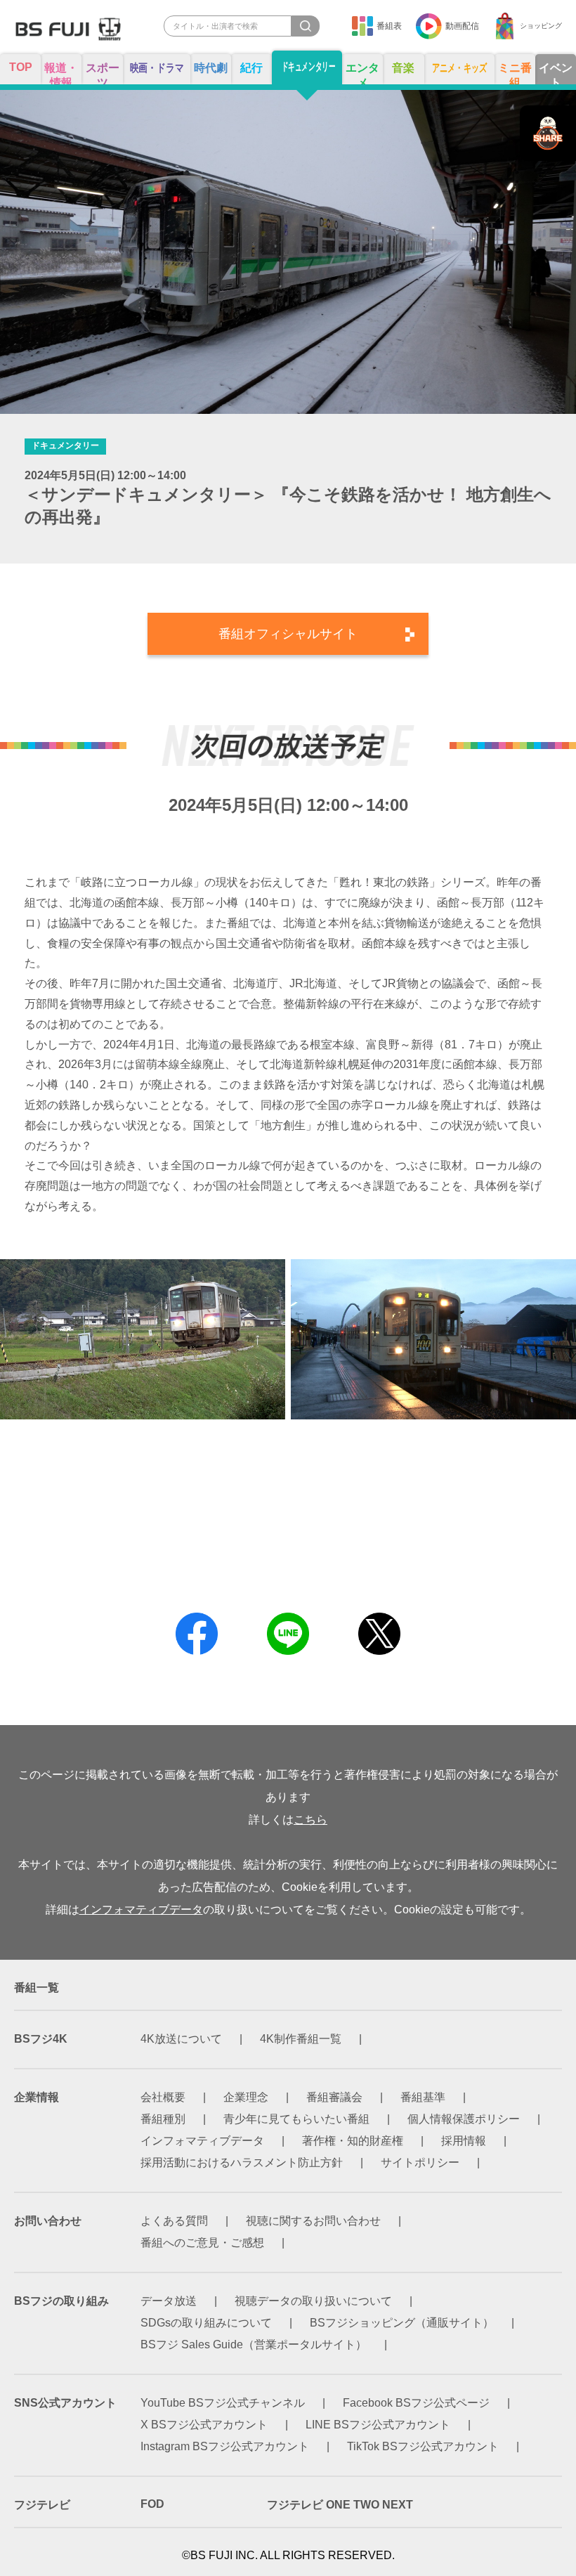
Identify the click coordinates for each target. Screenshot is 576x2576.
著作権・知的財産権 (353, 2141)
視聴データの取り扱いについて (313, 2301)
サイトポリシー (420, 2162)
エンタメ (362, 73)
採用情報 (464, 2141)
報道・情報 (61, 73)
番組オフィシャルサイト (288, 634)
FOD (152, 2504)
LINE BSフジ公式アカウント (378, 2425)
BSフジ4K (41, 2039)
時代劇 (211, 68)
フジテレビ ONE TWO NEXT (340, 2505)
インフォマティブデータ (141, 1910)
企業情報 (37, 2097)
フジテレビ (42, 2505)
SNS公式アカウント (65, 2403)
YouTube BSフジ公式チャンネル (223, 2403)
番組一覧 (37, 1988)
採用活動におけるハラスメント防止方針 (242, 2162)
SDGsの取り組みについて (206, 2323)
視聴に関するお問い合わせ (313, 2221)
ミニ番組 (515, 73)
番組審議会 (334, 2097)
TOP (21, 67)
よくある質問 (174, 2221)
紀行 (251, 68)
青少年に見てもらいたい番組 (296, 2119)
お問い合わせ (48, 2221)
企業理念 (246, 2097)
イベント (556, 73)
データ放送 (169, 2301)
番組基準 (423, 2097)
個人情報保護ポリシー (464, 2119)
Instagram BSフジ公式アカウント (225, 2446)
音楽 (403, 68)
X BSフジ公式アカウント (204, 2425)
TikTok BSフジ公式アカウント (423, 2446)
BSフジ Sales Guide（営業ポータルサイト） (254, 2344)
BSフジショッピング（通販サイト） (402, 2323)
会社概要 (163, 2097)
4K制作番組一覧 (301, 2039)
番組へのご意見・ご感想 (202, 2243)
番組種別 (163, 2119)
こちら (310, 1820)
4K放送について (181, 2039)
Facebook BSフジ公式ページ (416, 2403)
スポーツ (103, 73)
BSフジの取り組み (61, 2301)
